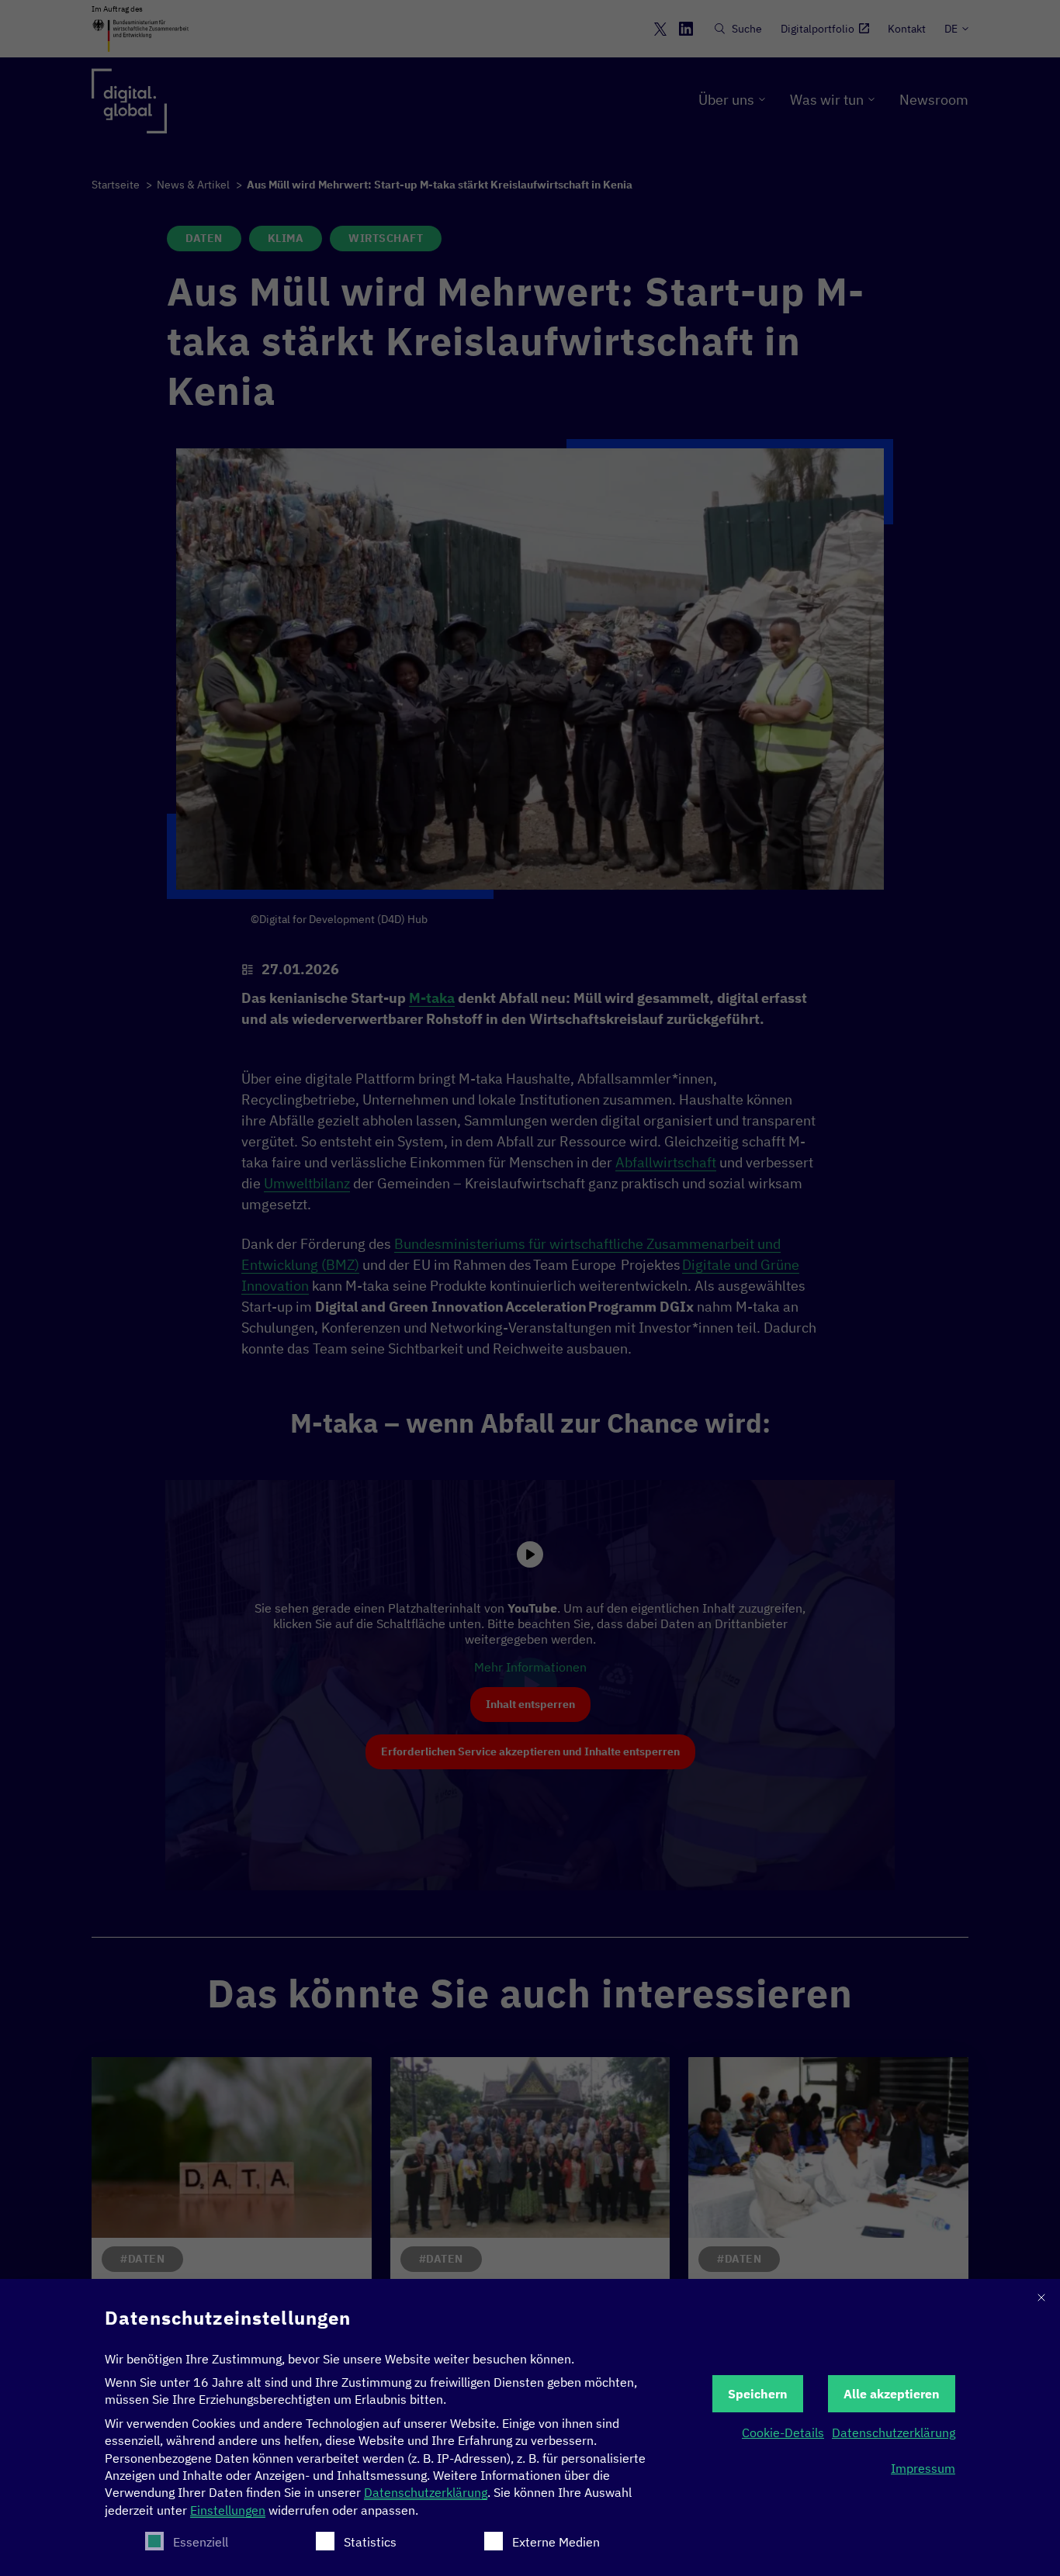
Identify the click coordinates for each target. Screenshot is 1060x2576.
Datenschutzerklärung (426, 2492)
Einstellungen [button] (228, 2510)
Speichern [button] (758, 2394)
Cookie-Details (783, 2433)
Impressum (923, 2468)
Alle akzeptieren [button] (892, 2394)
